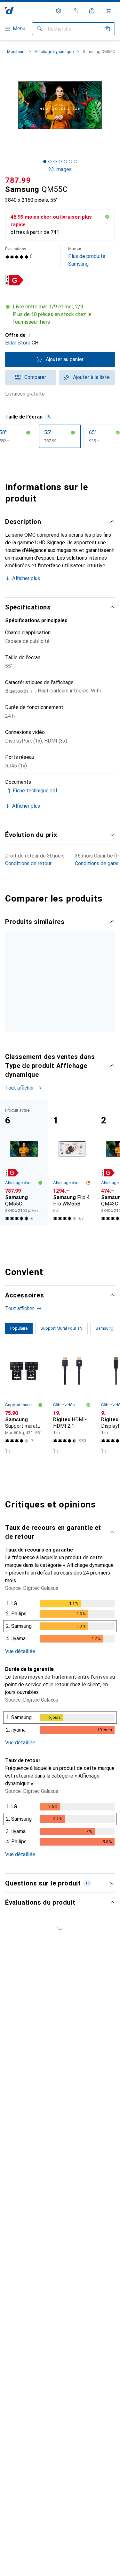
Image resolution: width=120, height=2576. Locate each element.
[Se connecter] (75, 11)
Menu (19, 29)
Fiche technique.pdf (35, 791)
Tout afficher (20, 955)
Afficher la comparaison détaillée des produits (51, 939)
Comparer (35, 377)
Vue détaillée (20, 1756)
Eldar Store (18, 343)
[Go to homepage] (9, 11)
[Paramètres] (59, 11)
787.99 (18, 180)
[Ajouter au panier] (8, 1555)
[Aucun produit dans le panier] (108, 11)
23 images (60, 169)
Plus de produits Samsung (87, 257)
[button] (14, 280)
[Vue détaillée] (60, 1727)
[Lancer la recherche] (40, 29)
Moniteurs (16, 52)
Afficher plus (26, 578)
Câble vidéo (64, 1510)
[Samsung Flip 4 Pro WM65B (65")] (72, 1267)
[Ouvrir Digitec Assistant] (92, 11)
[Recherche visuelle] (107, 29)
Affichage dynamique (54, 52)
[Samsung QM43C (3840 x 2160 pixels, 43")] (72, 1018)
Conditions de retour (28, 863)
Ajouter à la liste (91, 377)
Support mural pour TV (21, 1510)
